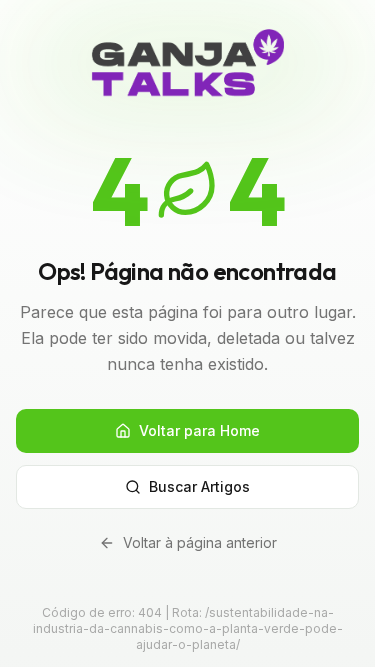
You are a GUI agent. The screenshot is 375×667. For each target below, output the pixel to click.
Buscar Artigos (199, 486)
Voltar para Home (199, 430)
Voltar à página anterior (200, 542)
